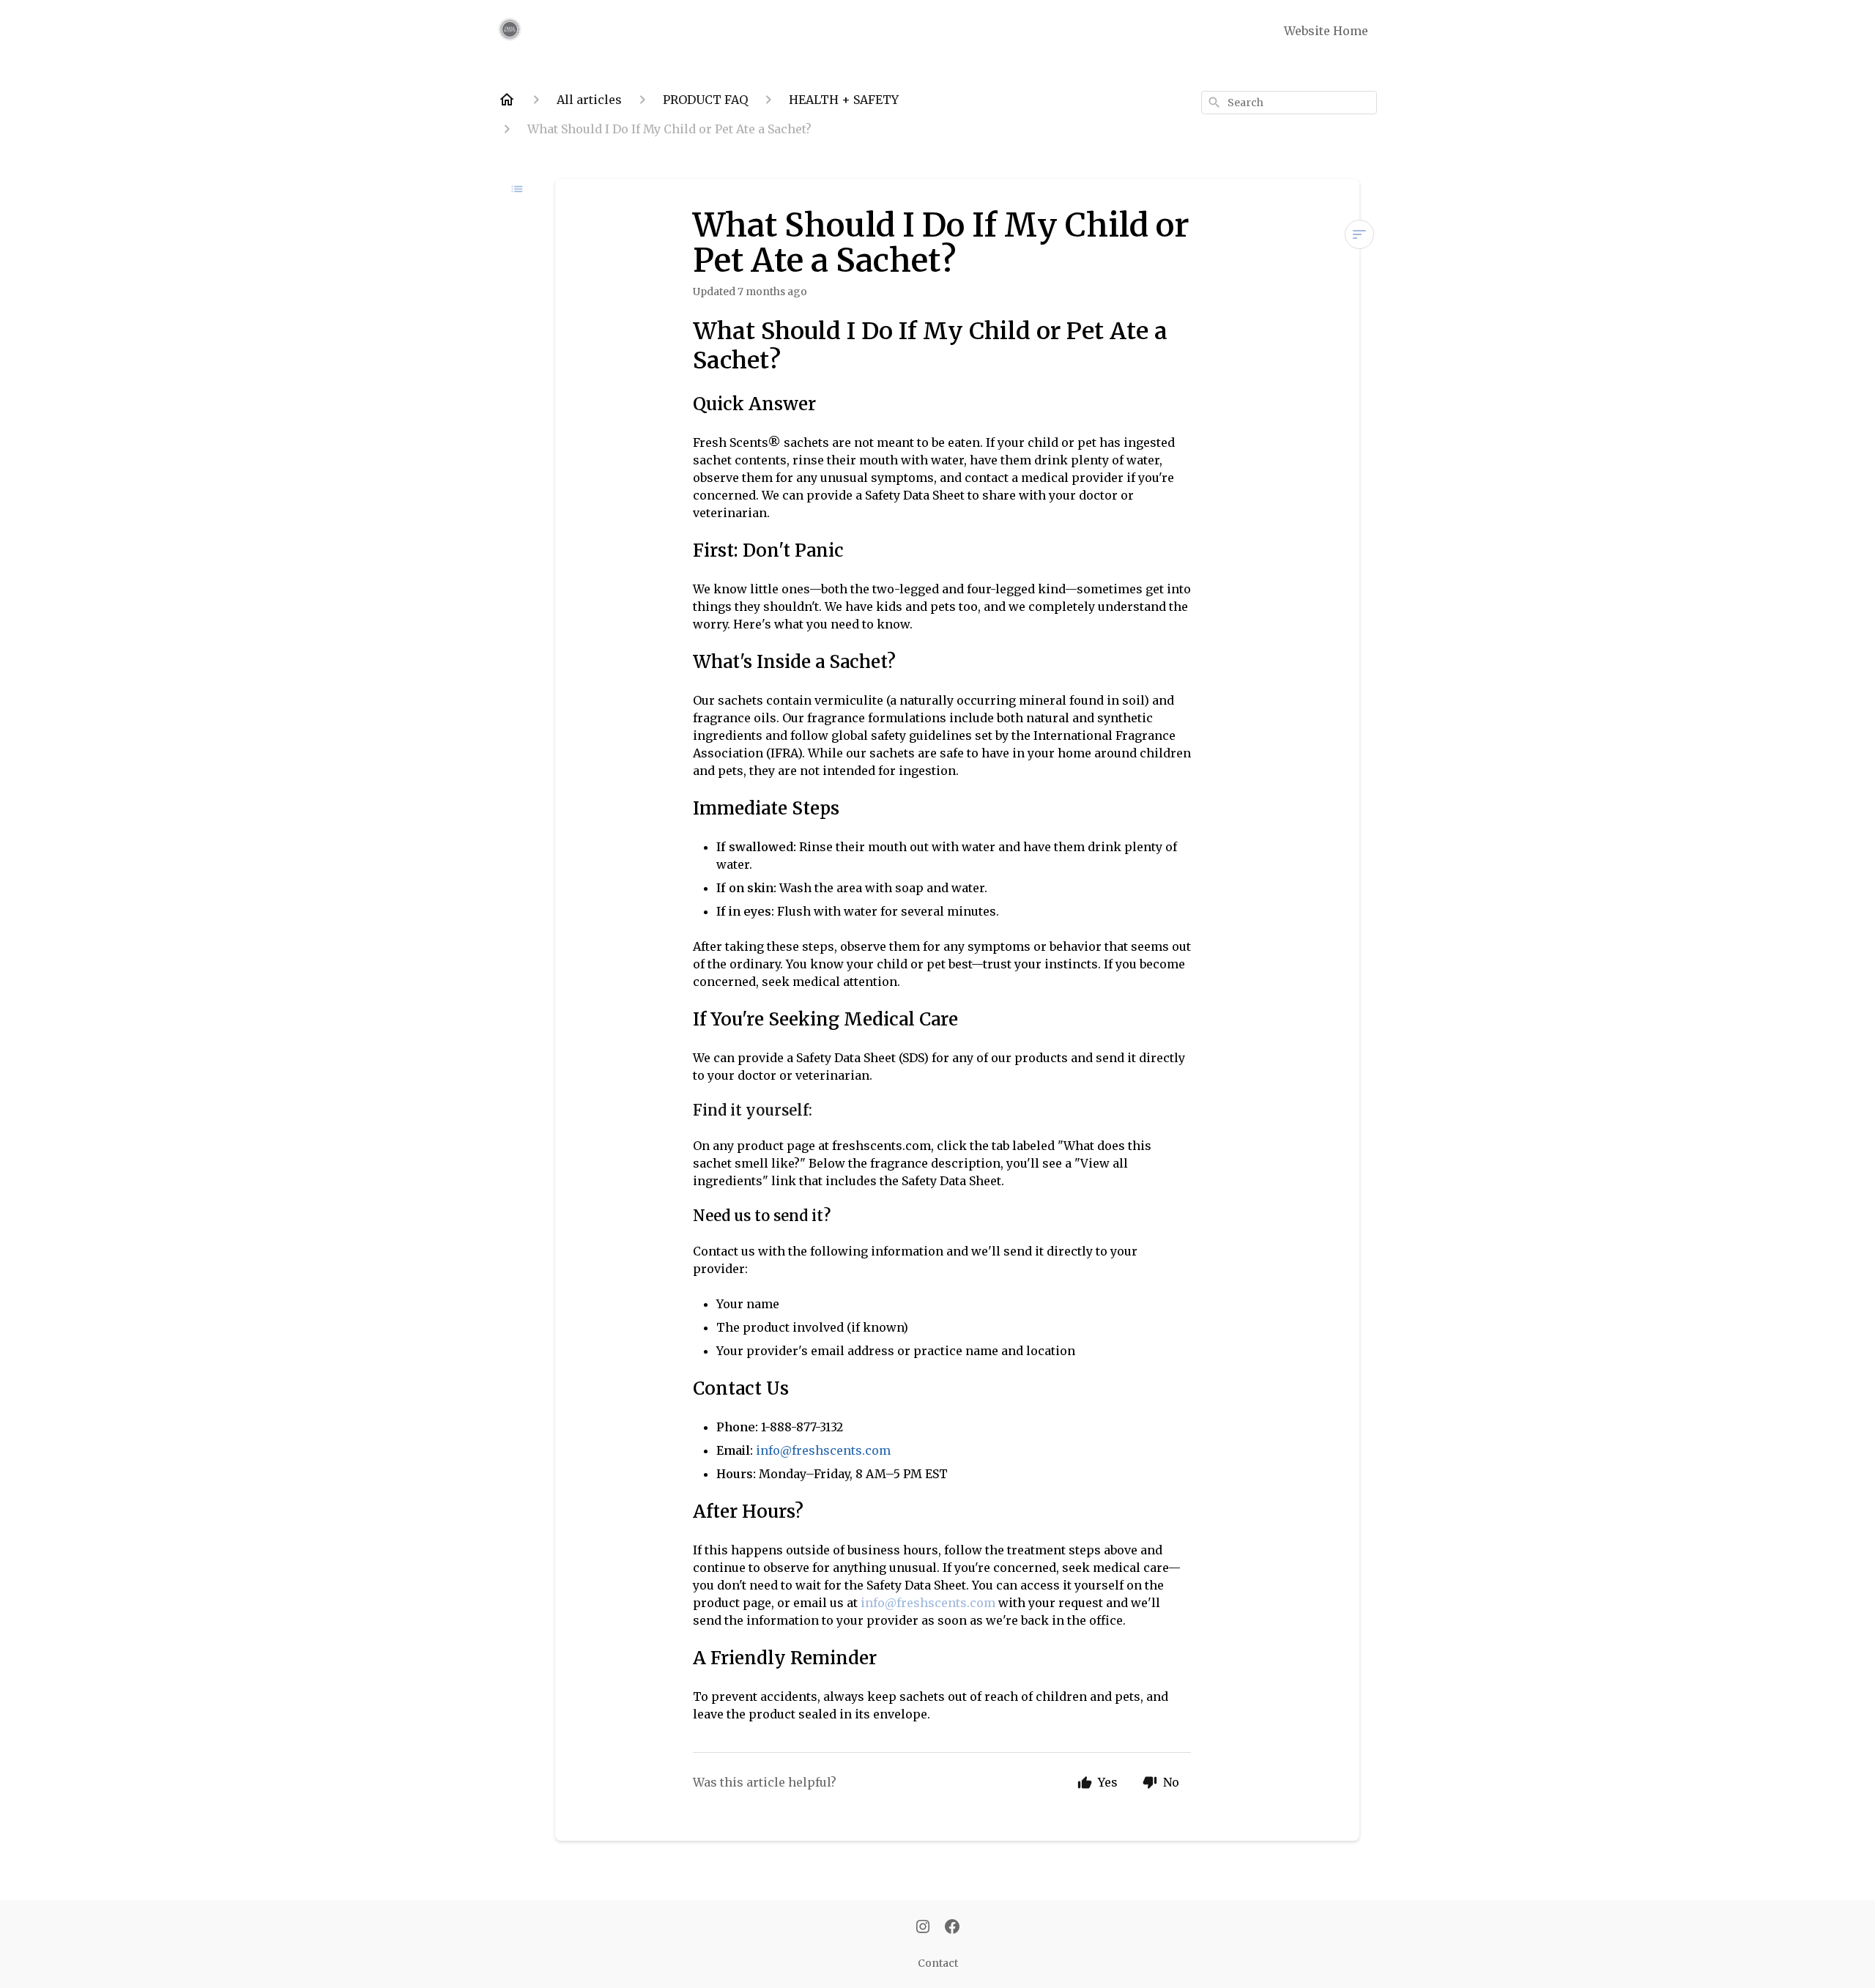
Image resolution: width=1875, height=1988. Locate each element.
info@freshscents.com (928, 1603)
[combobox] (1289, 103)
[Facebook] (952, 1928)
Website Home (1326, 31)
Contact (938, 1963)
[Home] (507, 100)
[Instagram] (923, 1928)
